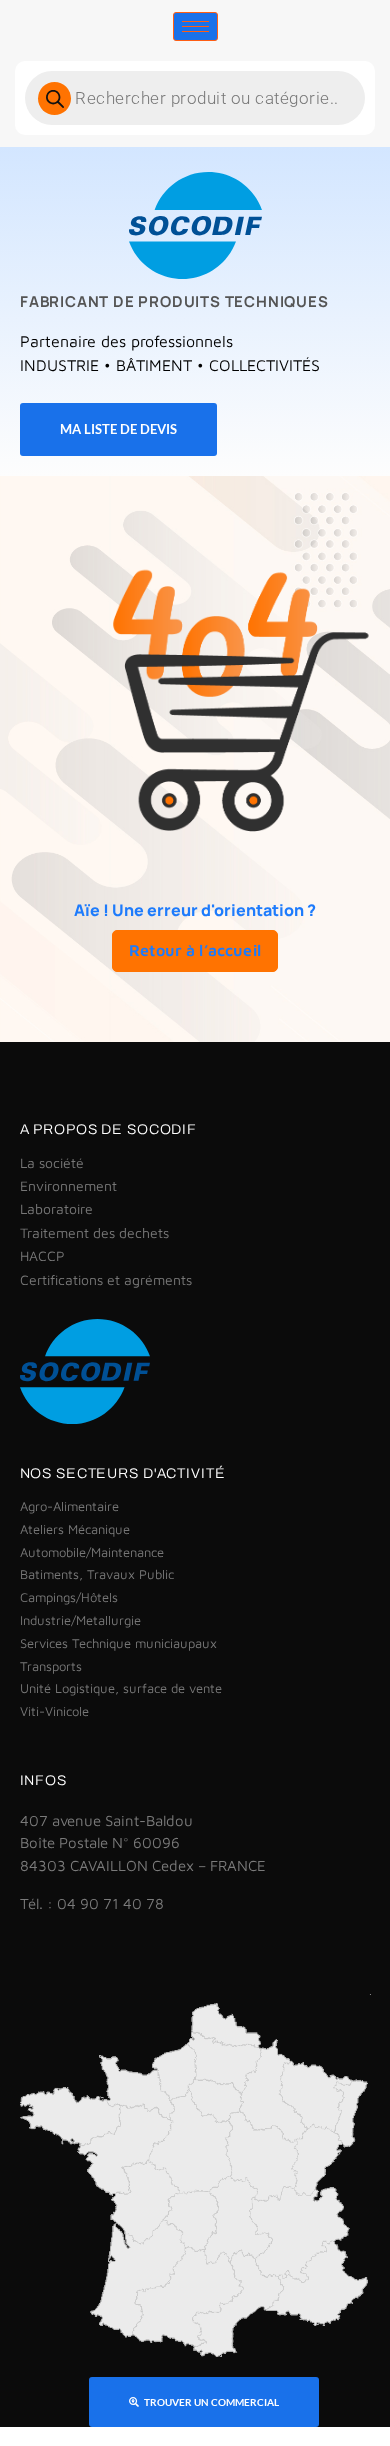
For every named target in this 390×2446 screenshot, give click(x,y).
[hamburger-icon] (195, 26)
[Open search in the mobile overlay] (195, 98)
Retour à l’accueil (195, 950)
